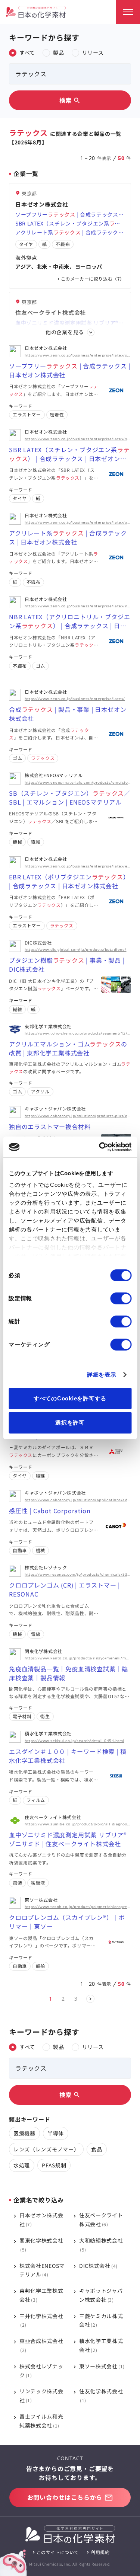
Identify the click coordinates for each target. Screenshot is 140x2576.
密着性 (57, 414)
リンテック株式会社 (41, 2396)
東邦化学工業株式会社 (41, 2295)
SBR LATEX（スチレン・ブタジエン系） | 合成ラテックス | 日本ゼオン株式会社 (69, 224)
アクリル (40, 1091)
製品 (58, 52)
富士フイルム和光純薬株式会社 (41, 2421)
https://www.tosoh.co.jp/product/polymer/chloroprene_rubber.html (78, 1907)
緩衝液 (38, 1883)
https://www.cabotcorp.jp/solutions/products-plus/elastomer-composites (78, 1116)
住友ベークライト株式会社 (101, 2219)
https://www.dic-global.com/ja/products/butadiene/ (76, 949)
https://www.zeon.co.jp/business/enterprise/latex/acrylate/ (78, 522)
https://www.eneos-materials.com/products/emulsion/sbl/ (78, 782)
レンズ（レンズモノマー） (46, 2149)
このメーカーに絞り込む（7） (93, 279)
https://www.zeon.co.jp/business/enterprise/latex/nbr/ (78, 606)
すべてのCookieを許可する (70, 1398)
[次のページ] (90, 1999)
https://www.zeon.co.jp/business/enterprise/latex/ (75, 699)
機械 (17, 842)
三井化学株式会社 (41, 2320)
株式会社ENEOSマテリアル (42, 2270)
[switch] (121, 1298)
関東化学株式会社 (41, 2245)
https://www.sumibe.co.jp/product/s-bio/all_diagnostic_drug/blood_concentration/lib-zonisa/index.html (78, 1824)
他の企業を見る (65, 332)
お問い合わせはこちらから (65, 2497)
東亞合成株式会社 (41, 2345)
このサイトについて (58, 2552)
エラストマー (27, 414)
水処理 (22, 2165)
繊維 (36, 842)
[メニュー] (128, 12)
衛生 (45, 1716)
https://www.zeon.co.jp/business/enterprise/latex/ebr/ (78, 866)
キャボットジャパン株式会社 (101, 2295)
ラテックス (43, 758)
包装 (17, 1883)
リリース (93, 52)
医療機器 (24, 2133)
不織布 (63, 244)
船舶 (41, 1966)
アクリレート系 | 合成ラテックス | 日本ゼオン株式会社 (69, 233)
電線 (36, 1634)
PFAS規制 (54, 2165)
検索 (70, 100)
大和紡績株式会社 (101, 2245)
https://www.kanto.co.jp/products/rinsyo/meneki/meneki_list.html (78, 1658)
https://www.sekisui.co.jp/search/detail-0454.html (74, 1741)
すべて (27, 52)
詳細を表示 (102, 1375)
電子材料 (22, 1716)
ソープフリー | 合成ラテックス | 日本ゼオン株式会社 (68, 215)
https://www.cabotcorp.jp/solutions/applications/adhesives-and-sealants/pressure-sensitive (78, 1500)
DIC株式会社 (97, 2266)
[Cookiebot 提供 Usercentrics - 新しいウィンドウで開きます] (100, 1147)
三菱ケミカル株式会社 (101, 2320)
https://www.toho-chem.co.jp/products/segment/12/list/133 (78, 1033)
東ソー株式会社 (101, 2366)
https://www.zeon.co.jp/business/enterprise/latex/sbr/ (78, 439)
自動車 (20, 1550)
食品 (97, 2149)
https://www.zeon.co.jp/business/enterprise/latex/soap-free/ (78, 355)
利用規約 (100, 2552)
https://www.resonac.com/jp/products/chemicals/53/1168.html (78, 1574)
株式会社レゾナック (41, 2371)
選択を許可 (70, 1423)
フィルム (36, 1800)
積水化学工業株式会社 (101, 2345)
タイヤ (26, 244)
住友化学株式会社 (101, 2395)
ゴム (41, 666)
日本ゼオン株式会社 (41, 2219)
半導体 (56, 2133)
